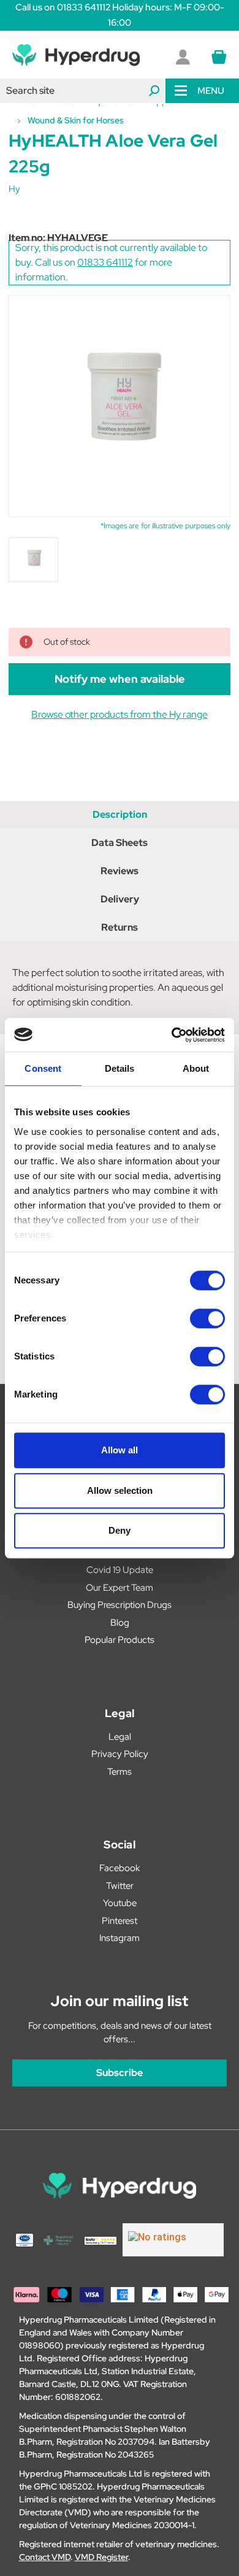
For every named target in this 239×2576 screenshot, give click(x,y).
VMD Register (101, 2557)
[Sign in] (183, 57)
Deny (120, 1530)
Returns (120, 927)
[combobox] (83, 91)
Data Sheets (120, 843)
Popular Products (120, 1640)
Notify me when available (120, 679)
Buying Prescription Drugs (120, 1605)
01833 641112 (105, 262)
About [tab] (196, 1068)
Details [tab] (120, 1068)
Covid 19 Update (120, 1570)
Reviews (120, 871)
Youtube (120, 1903)
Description (120, 814)
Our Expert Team (120, 1588)
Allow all (120, 1450)
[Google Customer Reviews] (173, 2240)
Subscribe (120, 2073)
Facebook (120, 1868)
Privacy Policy (120, 1754)
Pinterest (120, 1921)
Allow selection (120, 1490)
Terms (120, 1772)
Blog (120, 1623)
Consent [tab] (43, 1068)
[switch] (207, 1318)
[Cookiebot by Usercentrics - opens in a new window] (172, 1035)
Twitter (120, 1886)
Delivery (120, 899)
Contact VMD (45, 2557)
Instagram (120, 1938)
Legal (120, 1737)
